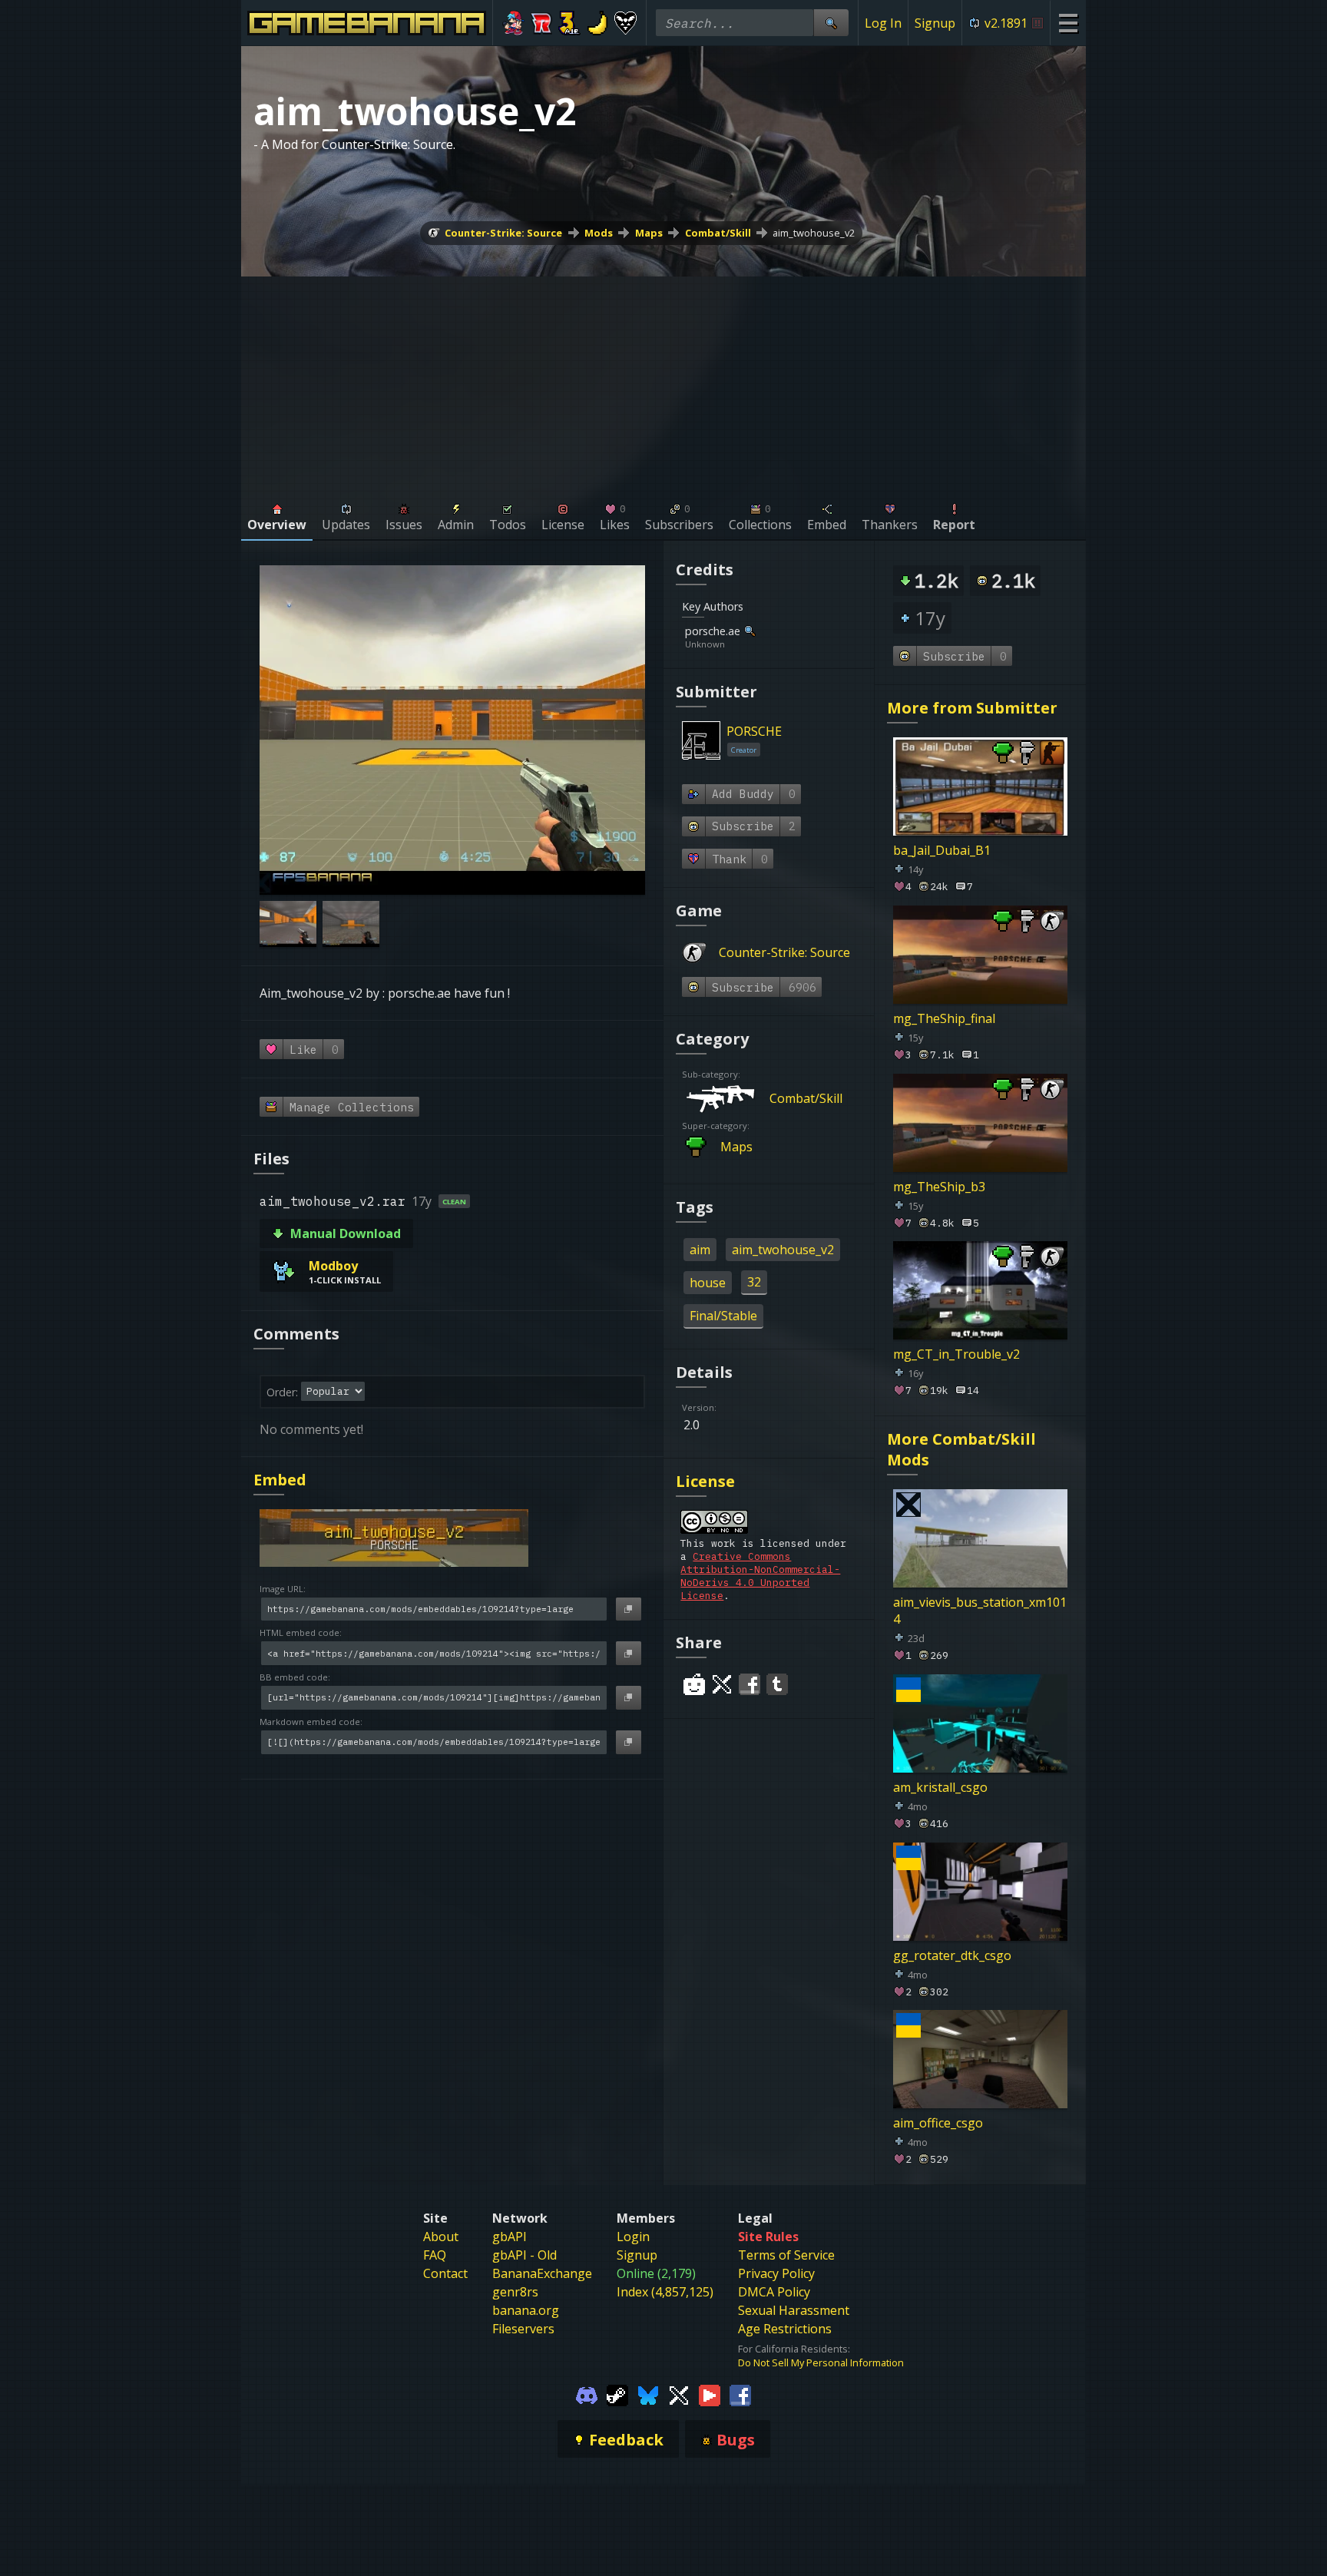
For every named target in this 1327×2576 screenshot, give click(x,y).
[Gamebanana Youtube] (710, 2394)
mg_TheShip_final (944, 1018)
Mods (599, 233)
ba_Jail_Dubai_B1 (942, 850)
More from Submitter (972, 708)
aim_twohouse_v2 (814, 233)
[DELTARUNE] (625, 23)
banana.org (526, 2310)
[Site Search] (831, 23)
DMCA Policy (774, 2292)
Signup (935, 23)
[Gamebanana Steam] (617, 2394)
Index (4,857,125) (665, 2292)
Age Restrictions (785, 2329)
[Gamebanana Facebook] (740, 2394)
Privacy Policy (776, 2273)
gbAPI (510, 2237)
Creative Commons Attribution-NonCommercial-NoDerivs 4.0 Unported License (760, 1576)
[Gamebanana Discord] (587, 2394)
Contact (445, 2273)
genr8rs (515, 2292)
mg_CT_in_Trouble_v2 (956, 1354)
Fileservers (523, 2329)
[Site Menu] (1068, 23)
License (705, 1481)
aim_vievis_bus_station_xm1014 (980, 1611)
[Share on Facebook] (750, 1684)
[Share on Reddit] (694, 1684)
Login (633, 2237)
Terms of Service (786, 2255)
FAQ (435, 2255)
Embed (280, 1480)
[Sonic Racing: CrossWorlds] (542, 23)
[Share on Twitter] (722, 1684)
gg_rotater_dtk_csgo (952, 1955)
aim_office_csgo (938, 2123)
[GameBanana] (598, 23)
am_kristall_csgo (940, 1786)
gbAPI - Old (525, 2255)
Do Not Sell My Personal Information (821, 2362)
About (441, 2237)
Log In (883, 23)
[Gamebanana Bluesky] (648, 2394)
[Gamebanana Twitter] (679, 2394)
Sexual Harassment (794, 2310)
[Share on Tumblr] (777, 1684)
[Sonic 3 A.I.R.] (569, 23)
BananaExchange (542, 2273)
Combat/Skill (718, 233)
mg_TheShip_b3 (939, 1186)
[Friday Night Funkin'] (513, 23)
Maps (649, 233)
